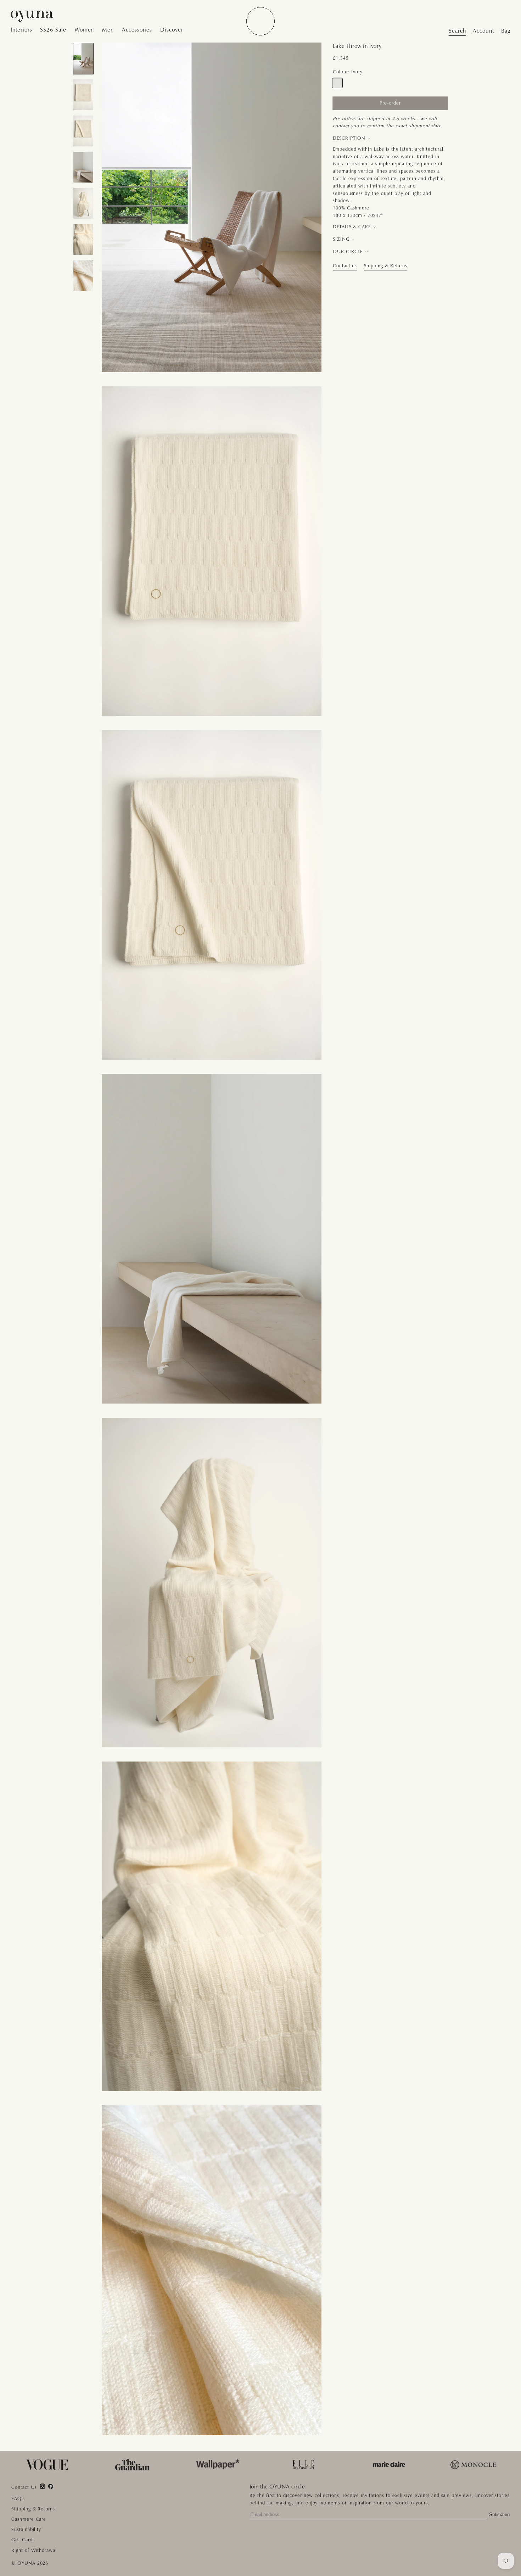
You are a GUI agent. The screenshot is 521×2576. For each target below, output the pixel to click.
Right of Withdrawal (34, 2550)
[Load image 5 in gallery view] (83, 203)
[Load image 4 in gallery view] (83, 167)
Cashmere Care (29, 2519)
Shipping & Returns (386, 266)
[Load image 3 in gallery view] (83, 131)
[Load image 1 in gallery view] (83, 59)
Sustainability (26, 2529)
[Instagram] (43, 2486)
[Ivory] (338, 83)
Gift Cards (23, 2540)
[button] (23, 30)
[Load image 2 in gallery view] (83, 95)
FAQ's (18, 2499)
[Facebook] (51, 2486)
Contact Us (24, 2488)
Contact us (345, 266)
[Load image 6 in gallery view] (83, 239)
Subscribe (499, 2515)
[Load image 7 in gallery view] (83, 276)
